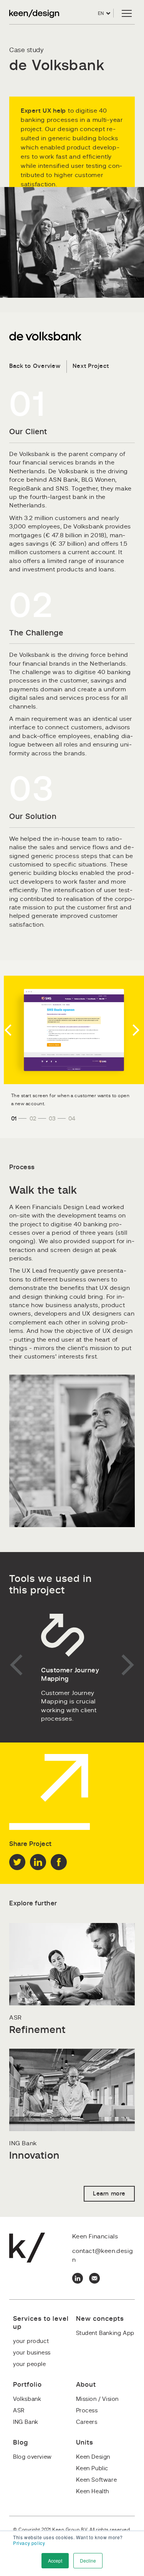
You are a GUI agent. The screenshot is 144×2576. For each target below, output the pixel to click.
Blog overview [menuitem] (32, 2457)
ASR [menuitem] (19, 2411)
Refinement (37, 2030)
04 (72, 1119)
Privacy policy (29, 2543)
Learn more (109, 2194)
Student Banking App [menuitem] (105, 2333)
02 (33, 1119)
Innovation (34, 2156)
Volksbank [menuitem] (27, 2399)
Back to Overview (35, 366)
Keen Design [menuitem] (93, 2457)
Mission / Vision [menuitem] (98, 2399)
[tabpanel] (72, 1030)
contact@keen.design (103, 2255)
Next (134, 1030)
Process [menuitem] (87, 2411)
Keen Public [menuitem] (92, 2469)
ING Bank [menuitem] (26, 2422)
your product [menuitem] (31, 2341)
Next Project (91, 366)
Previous (10, 1030)
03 (52, 1119)
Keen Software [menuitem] (97, 2480)
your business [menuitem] (32, 2353)
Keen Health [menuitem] (93, 2492)
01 (14, 1119)
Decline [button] (88, 2560)
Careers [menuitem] (87, 2422)
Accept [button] (55, 2560)
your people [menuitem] (30, 2364)
